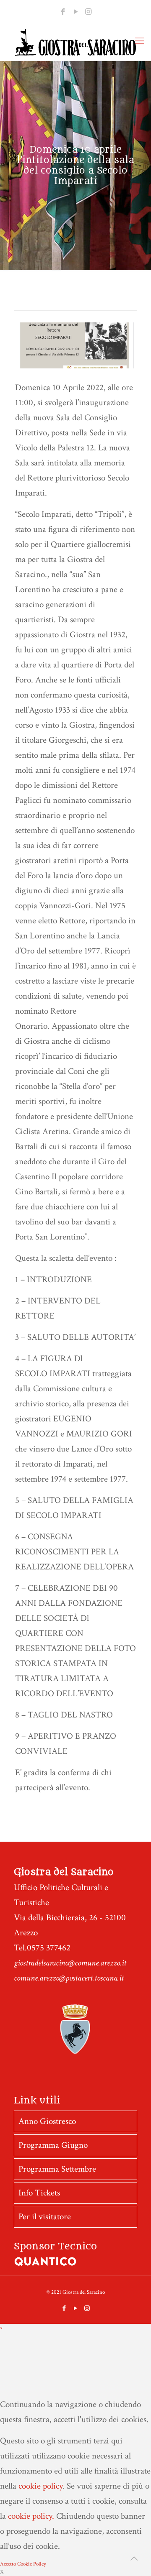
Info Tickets (39, 2193)
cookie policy (40, 2486)
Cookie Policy (32, 2564)
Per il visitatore (45, 2217)
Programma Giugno (53, 2145)
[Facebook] (63, 12)
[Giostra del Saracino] (75, 42)
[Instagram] (88, 12)
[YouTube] (75, 12)
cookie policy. (31, 2516)
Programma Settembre (57, 2169)
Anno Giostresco (47, 2121)
